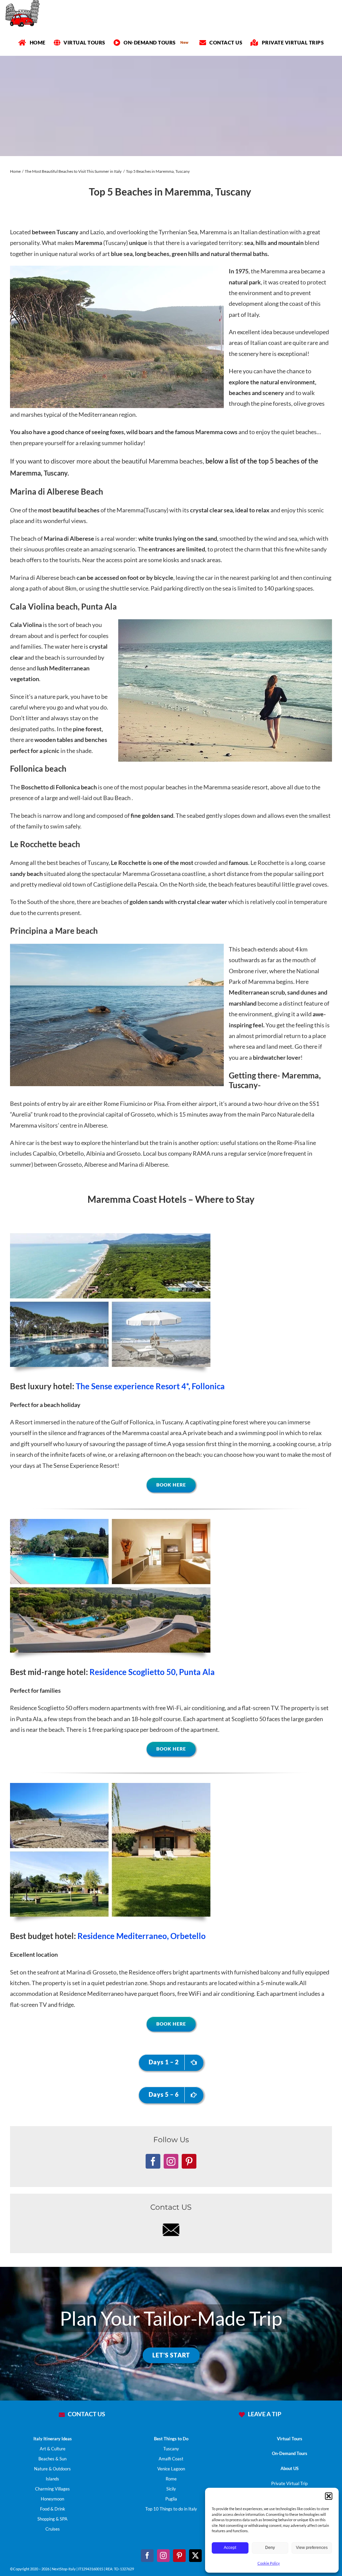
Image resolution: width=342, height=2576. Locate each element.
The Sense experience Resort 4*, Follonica (150, 1386)
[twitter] (195, 2556)
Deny (270, 2548)
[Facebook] (153, 2161)
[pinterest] (179, 2556)
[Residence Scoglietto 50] (110, 1522)
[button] (329, 2496)
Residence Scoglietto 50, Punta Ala (152, 1672)
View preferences (312, 2548)
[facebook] (147, 2556)
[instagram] (163, 2556)
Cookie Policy (269, 2563)
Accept (230, 2548)
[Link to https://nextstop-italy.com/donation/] (242, 2415)
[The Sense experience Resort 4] (110, 1236)
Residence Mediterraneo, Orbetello (142, 1936)
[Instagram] (171, 2161)
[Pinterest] (189, 2161)
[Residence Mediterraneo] (110, 1786)
